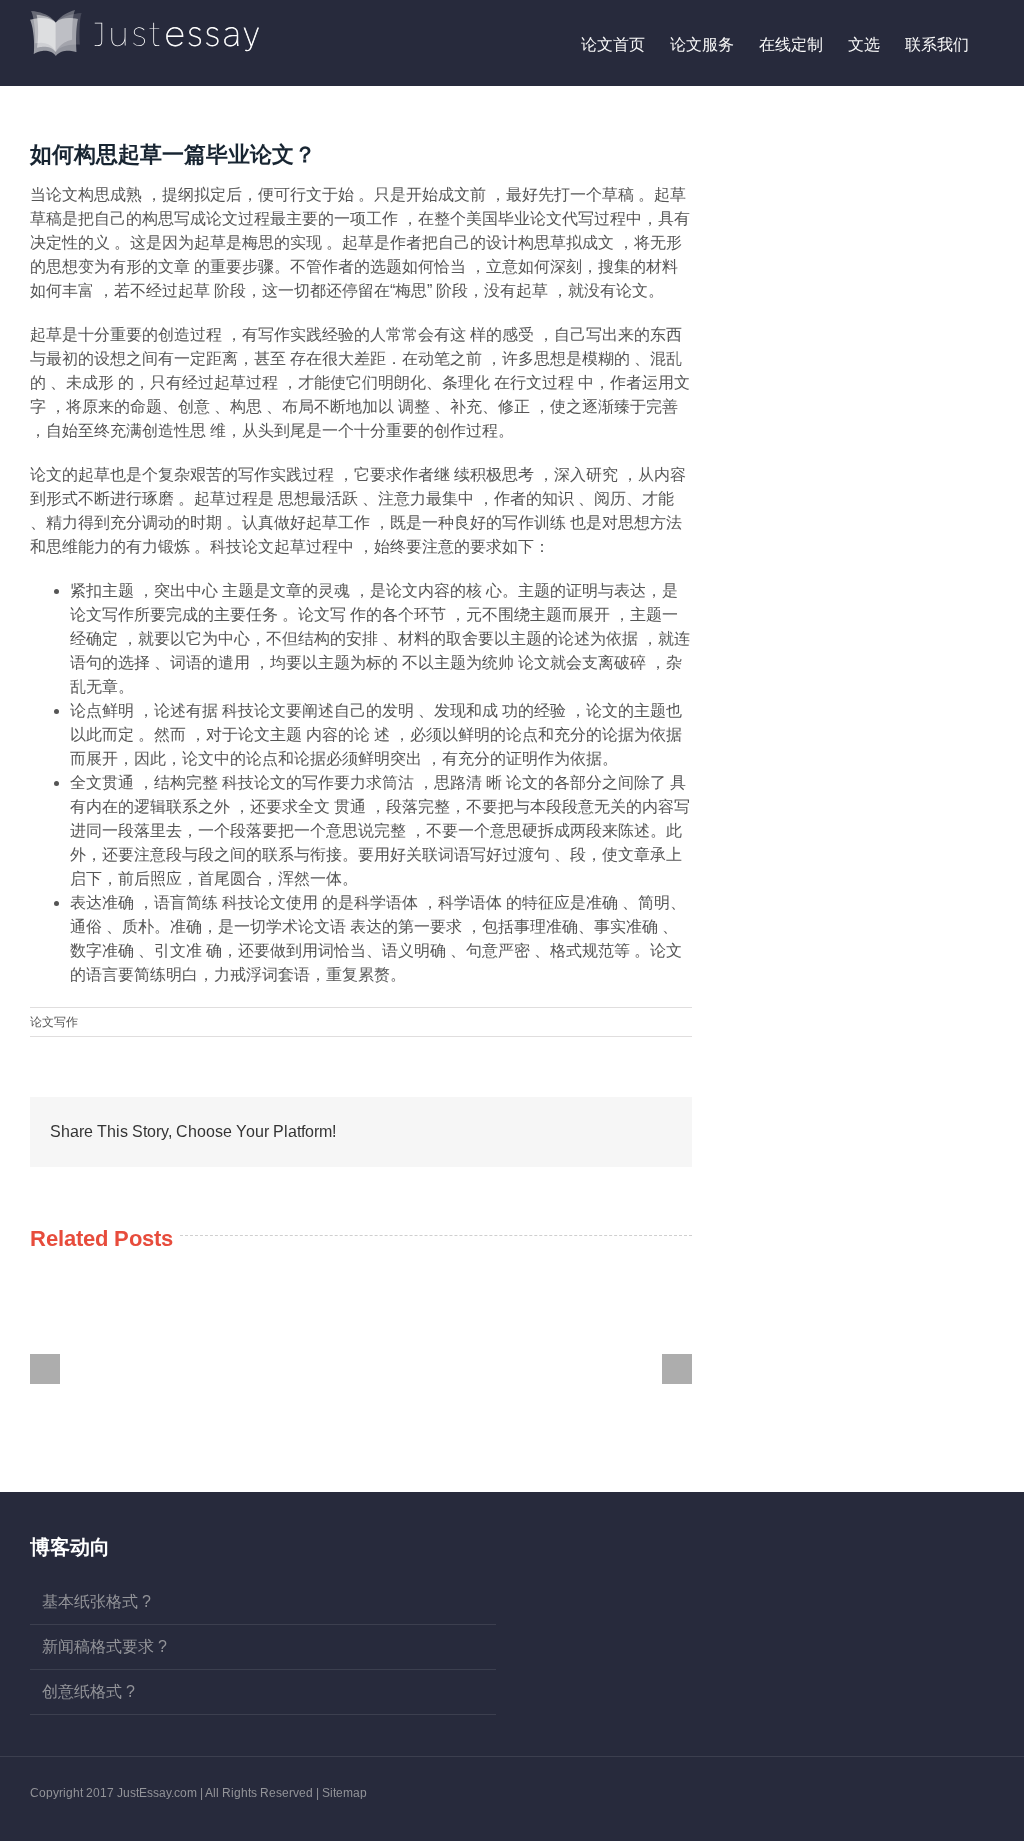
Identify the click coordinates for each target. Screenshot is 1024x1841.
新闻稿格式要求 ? (104, 1646)
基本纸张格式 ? (96, 1601)
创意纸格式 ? (88, 1691)
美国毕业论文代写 (530, 218)
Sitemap (344, 1793)
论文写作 (54, 1022)
